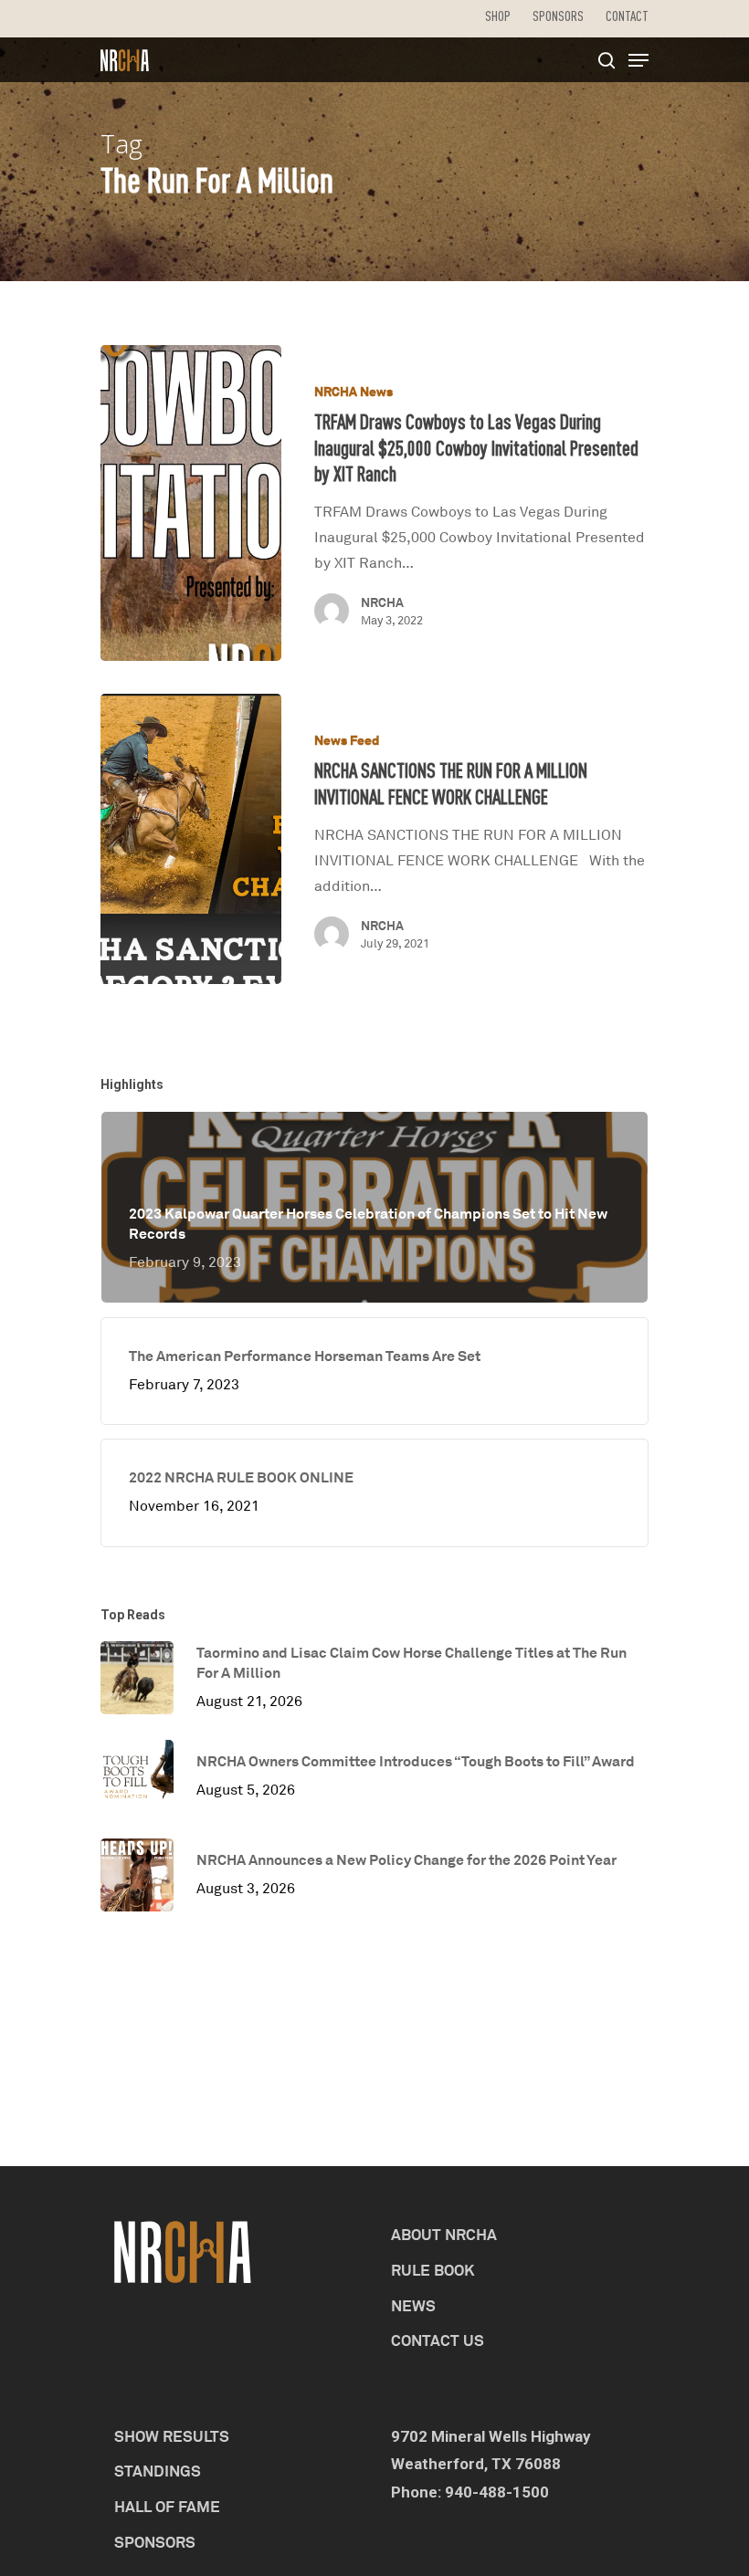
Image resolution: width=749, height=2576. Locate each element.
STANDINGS (158, 2471)
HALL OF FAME (167, 2506)
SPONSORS (155, 2542)
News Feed (347, 740)
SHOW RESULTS (172, 2436)
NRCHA (382, 602)
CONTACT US (438, 2340)
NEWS (413, 2305)
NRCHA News (353, 391)
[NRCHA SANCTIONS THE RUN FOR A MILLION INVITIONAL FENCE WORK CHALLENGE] (191, 839)
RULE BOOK (433, 2270)
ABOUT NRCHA (444, 2234)
